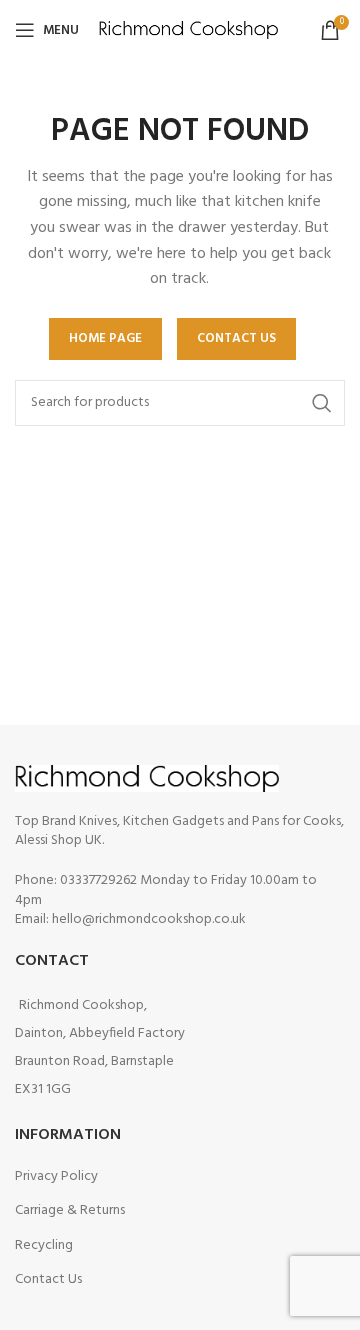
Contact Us (48, 1279)
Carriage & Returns (70, 1210)
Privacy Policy (56, 1176)
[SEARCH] (322, 403)
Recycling (44, 1245)
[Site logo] (188, 30)
